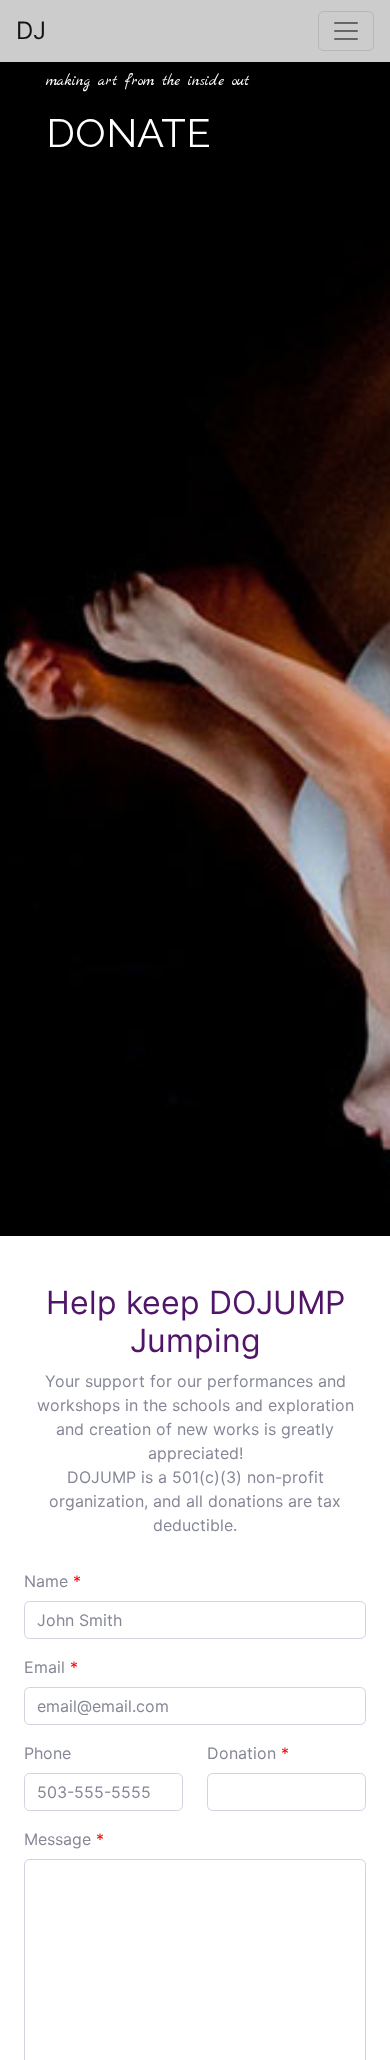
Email (51, 1667)
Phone (47, 1753)
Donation (248, 1753)
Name (52, 1581)
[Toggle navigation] (346, 31)
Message (64, 1839)
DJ (31, 30)
